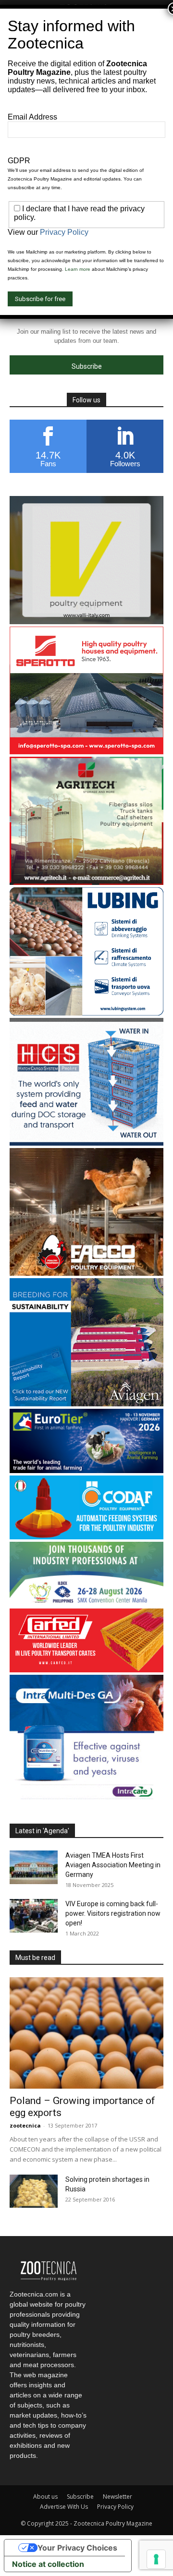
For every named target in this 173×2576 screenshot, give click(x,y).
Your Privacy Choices (77, 2548)
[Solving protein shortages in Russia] (34, 2191)
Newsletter (117, 2497)
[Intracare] (86, 1800)
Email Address (32, 117)
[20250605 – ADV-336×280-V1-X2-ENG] (86, 882)
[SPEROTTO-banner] (86, 752)
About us (45, 2497)
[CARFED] (86, 1670)
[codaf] (86, 1537)
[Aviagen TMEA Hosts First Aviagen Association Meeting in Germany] (34, 1867)
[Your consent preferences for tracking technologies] (156, 2559)
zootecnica (25, 2125)
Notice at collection (48, 2564)
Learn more (78, 269)
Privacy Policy (115, 2507)
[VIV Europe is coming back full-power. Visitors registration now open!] (34, 1916)
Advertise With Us (64, 2507)
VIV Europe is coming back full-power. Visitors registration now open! (113, 1913)
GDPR (19, 161)
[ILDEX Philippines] (86, 1603)
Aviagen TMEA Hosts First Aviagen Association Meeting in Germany (113, 1865)
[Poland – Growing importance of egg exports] (86, 2033)
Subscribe (80, 2497)
